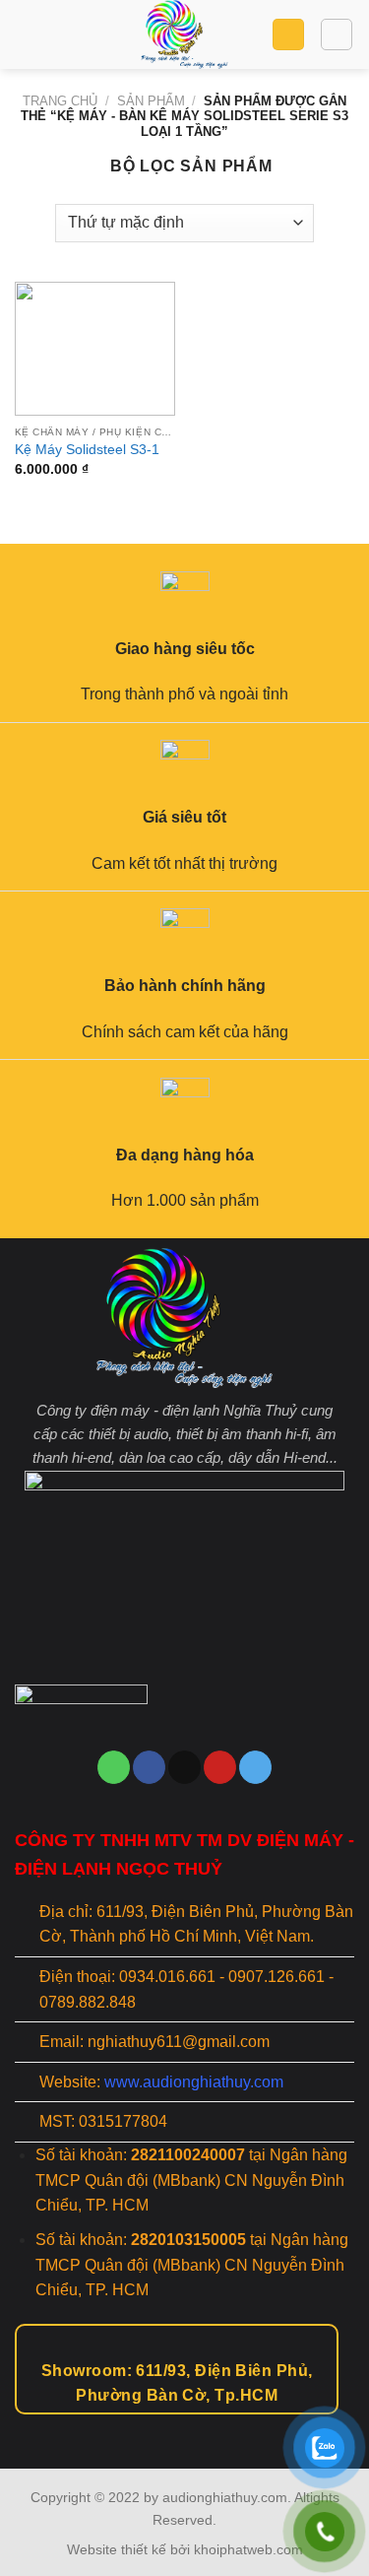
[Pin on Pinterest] (220, 1767)
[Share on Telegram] (255, 1767)
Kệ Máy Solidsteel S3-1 (87, 450)
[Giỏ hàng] (288, 35)
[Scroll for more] (185, 2424)
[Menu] (27, 34)
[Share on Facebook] (149, 1767)
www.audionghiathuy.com (194, 2082)
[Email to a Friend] (184, 1767)
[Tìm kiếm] (337, 34)
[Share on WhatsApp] (114, 1767)
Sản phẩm (151, 101)
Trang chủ (60, 101)
